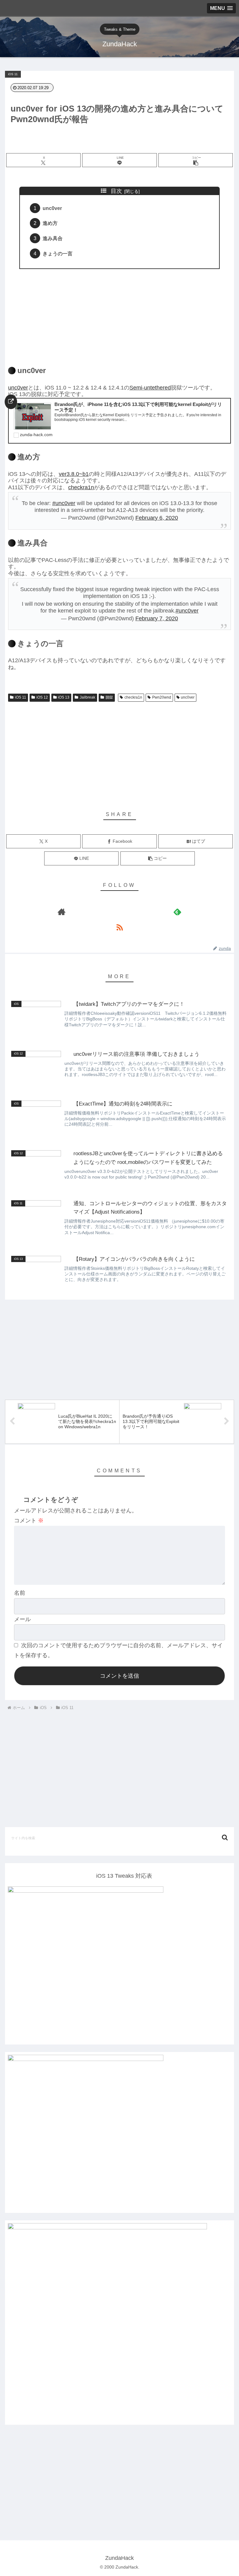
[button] (196, 160)
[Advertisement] (119, 314)
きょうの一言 (58, 253)
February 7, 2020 (157, 618)
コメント (29, 1521)
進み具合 (53, 238)
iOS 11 (21, 697)
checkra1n (81, 487)
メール (22, 1619)
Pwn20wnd (162, 697)
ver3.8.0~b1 (74, 474)
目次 (116, 191)
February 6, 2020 (157, 518)
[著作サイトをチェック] (62, 912)
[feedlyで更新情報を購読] (177, 912)
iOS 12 (42, 697)
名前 (20, 1593)
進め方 (50, 223)
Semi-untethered (150, 388)
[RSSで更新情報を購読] (119, 927)
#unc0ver (64, 503)
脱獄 (109, 697)
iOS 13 (64, 697)
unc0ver (52, 208)
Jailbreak (87, 697)
